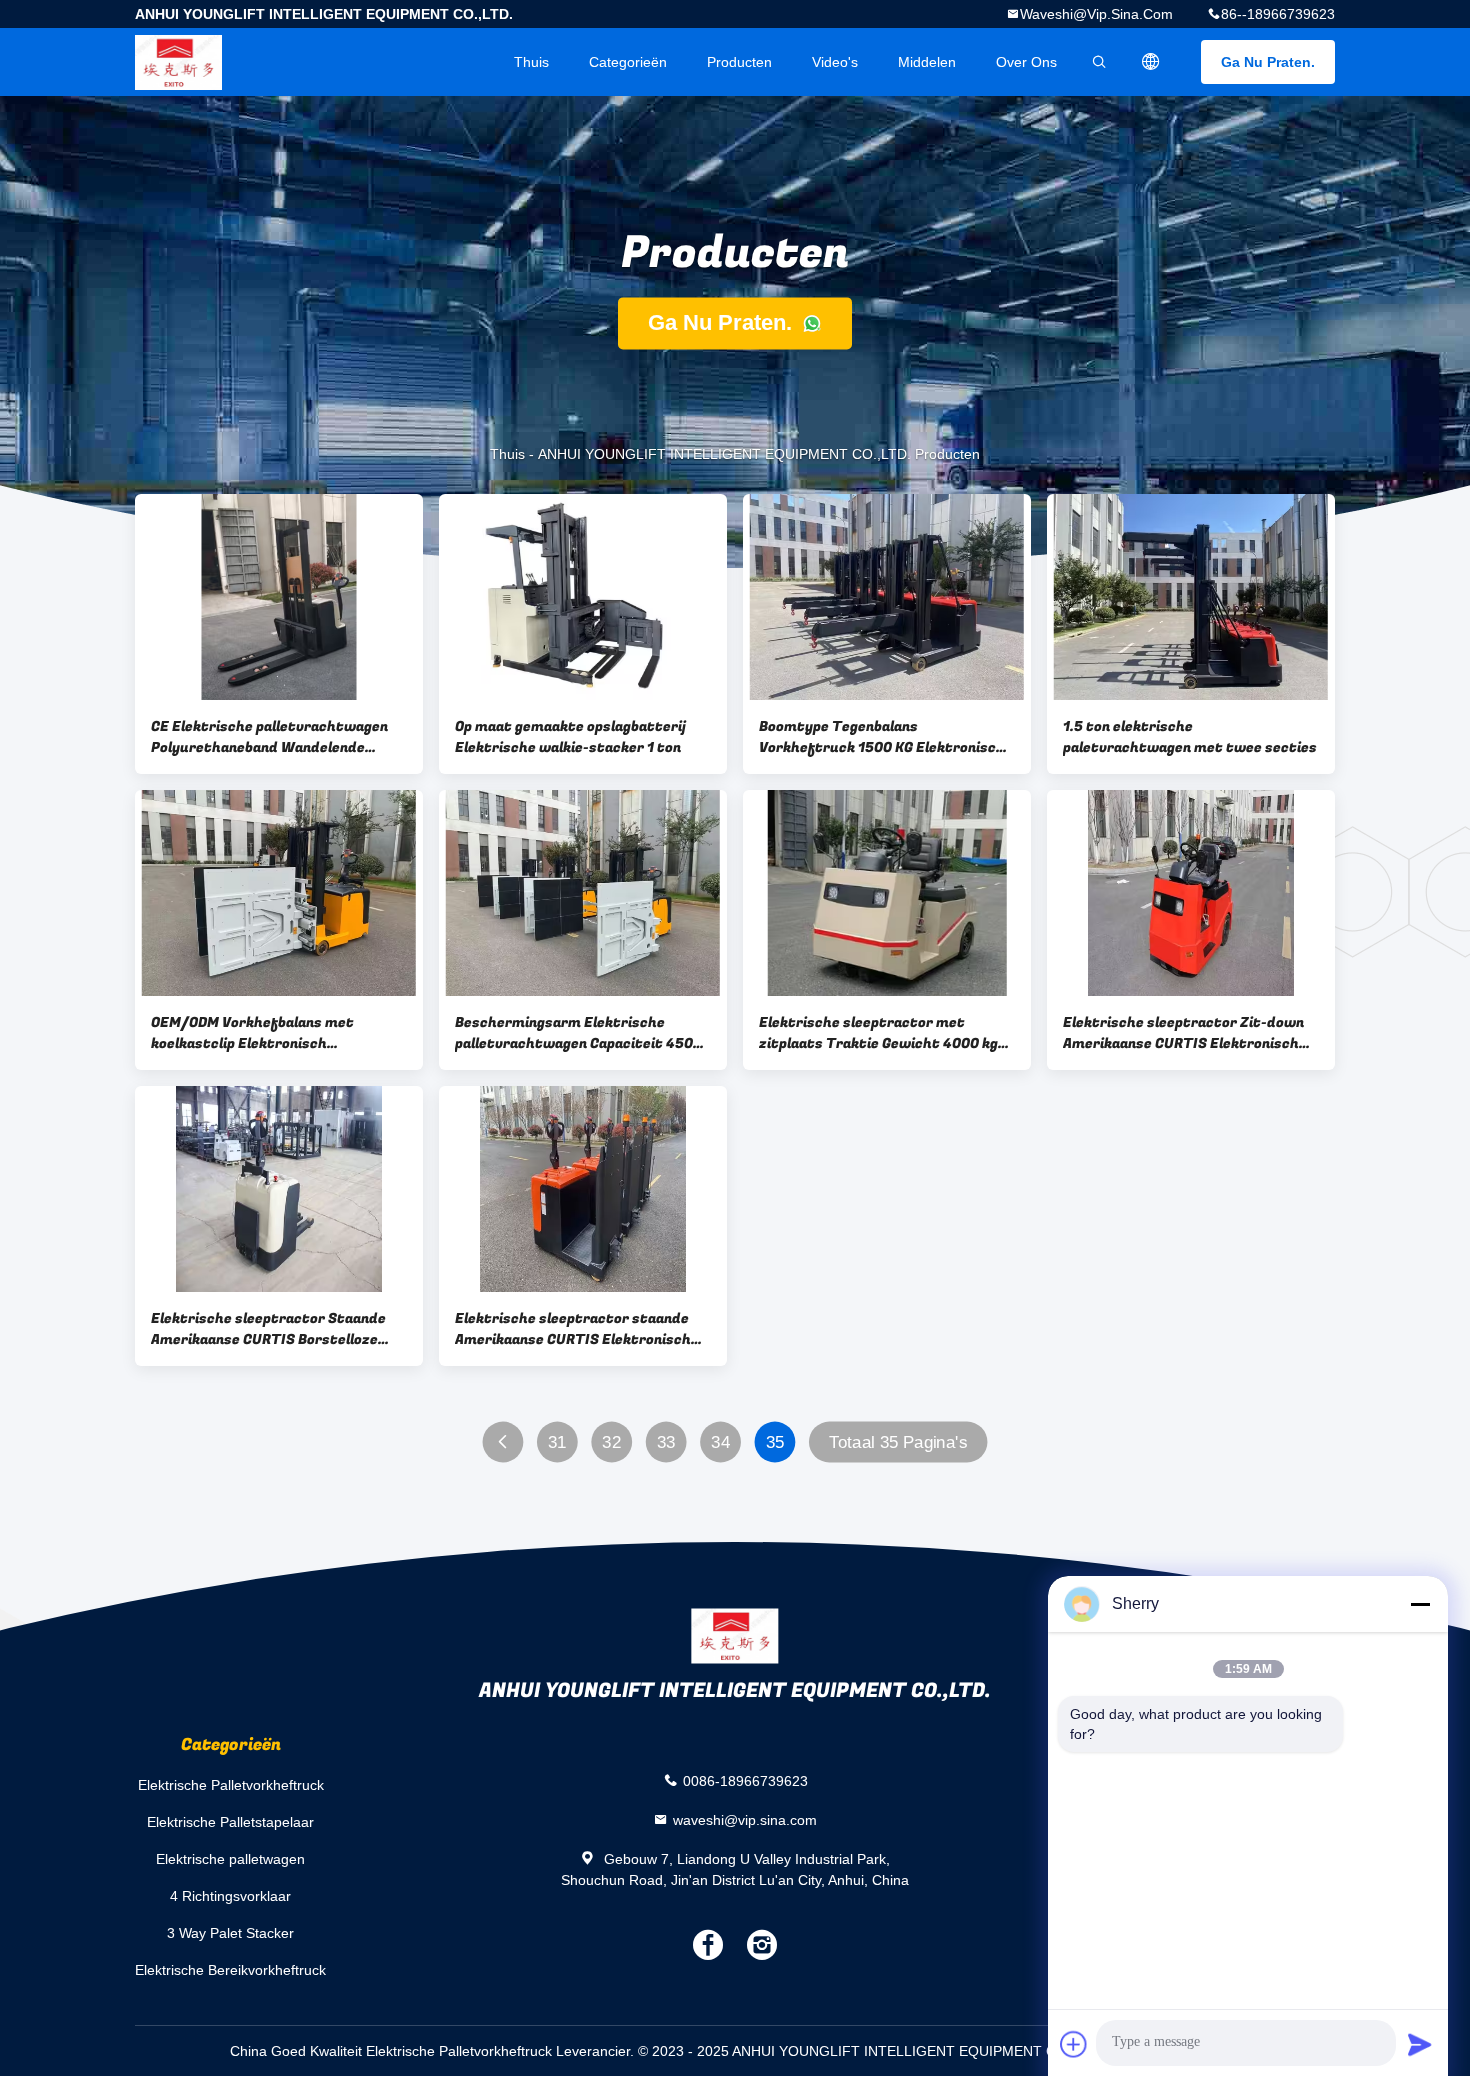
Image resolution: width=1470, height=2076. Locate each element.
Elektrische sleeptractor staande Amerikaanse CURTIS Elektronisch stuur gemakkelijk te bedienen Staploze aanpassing (573, 1329)
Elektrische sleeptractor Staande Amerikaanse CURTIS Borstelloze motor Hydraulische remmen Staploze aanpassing (268, 1329)
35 (775, 1442)
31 (557, 1442)
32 (611, 1442)
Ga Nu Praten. (1268, 62)
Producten (739, 62)
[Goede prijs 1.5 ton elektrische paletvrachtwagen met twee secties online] (1191, 597)
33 (666, 1442)
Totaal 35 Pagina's (898, 1442)
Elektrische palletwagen (230, 1859)
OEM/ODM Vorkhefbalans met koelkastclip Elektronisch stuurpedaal (252, 1033)
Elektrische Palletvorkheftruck (231, 1785)
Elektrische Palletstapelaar (230, 1822)
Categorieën (628, 62)
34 (720, 1442)
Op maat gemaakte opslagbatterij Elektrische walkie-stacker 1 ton (570, 737)
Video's (835, 62)
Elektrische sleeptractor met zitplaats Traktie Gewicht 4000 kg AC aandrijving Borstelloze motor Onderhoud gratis (878, 1033)
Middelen (927, 62)
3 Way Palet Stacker (230, 1933)
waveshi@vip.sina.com (1096, 14)
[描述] (1151, 62)
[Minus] (1420, 1604)
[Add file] (1074, 2044)
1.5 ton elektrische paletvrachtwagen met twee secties (1190, 737)
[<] (503, 1442)
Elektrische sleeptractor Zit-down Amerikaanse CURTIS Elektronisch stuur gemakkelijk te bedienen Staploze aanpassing (1183, 1033)
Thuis (531, 62)
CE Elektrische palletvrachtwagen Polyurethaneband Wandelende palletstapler (269, 737)
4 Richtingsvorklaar (230, 1896)
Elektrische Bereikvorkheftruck (230, 1970)
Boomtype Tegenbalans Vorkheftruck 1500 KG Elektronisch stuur (882, 737)
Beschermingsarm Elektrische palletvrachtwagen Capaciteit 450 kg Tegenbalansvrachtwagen (574, 1033)
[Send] (1420, 2044)
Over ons (1026, 62)
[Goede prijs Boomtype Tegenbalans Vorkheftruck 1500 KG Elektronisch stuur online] (887, 597)
